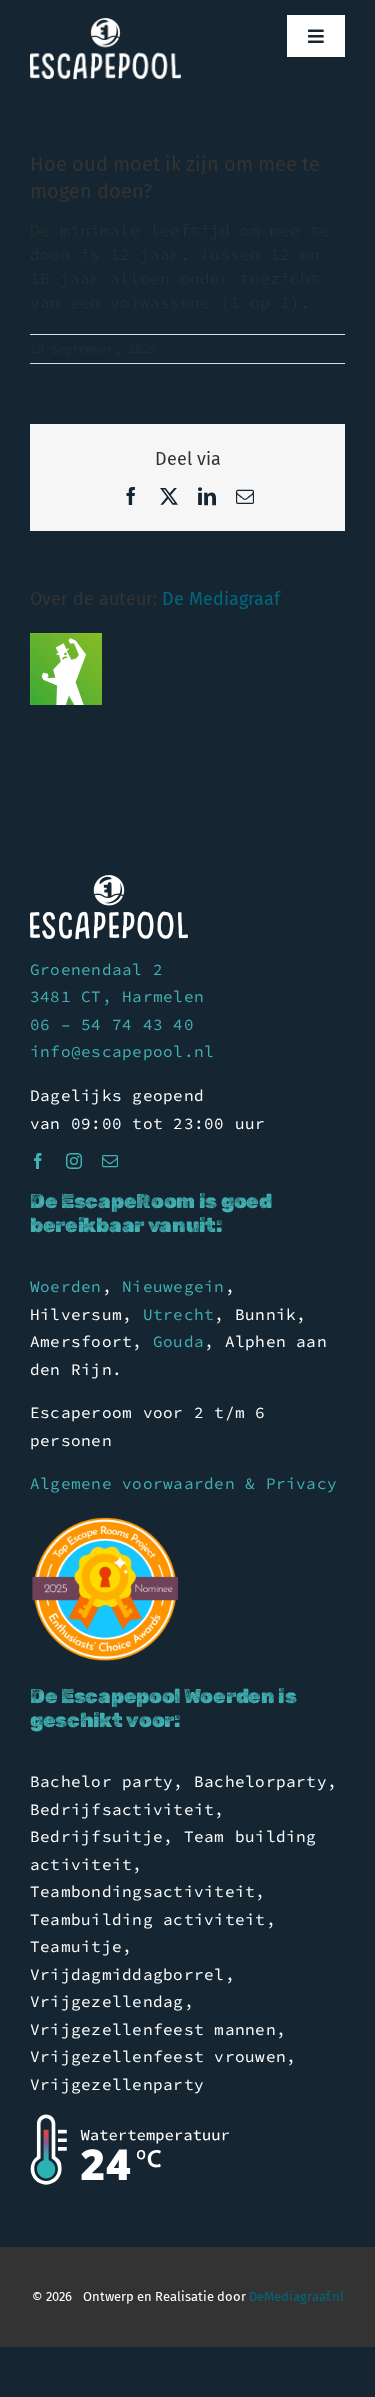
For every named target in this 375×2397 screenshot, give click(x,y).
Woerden (66, 1286)
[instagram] (74, 1161)
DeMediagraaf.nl (295, 2296)
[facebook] (38, 1161)
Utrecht (179, 1314)
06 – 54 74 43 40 (112, 1024)
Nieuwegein (173, 1286)
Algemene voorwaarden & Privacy (183, 1483)
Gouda (178, 1341)
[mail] (110, 1161)
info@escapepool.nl (122, 1051)
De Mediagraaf (221, 599)
